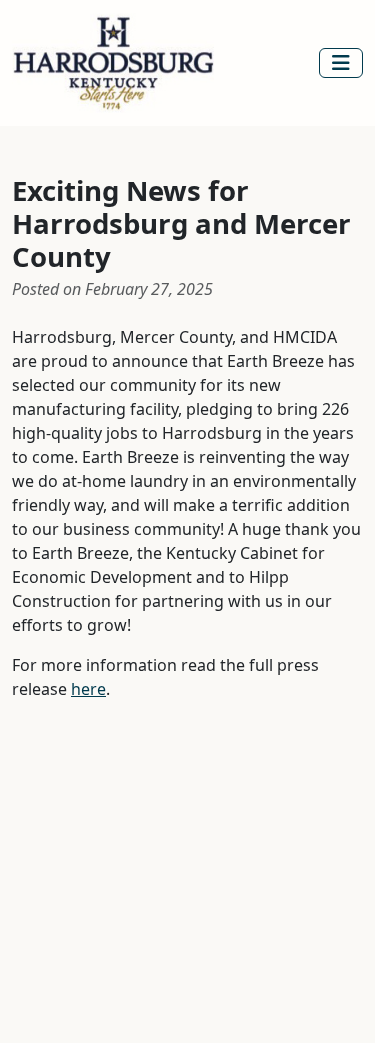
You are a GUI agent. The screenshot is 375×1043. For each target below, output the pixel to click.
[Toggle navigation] (341, 63)
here (88, 689)
